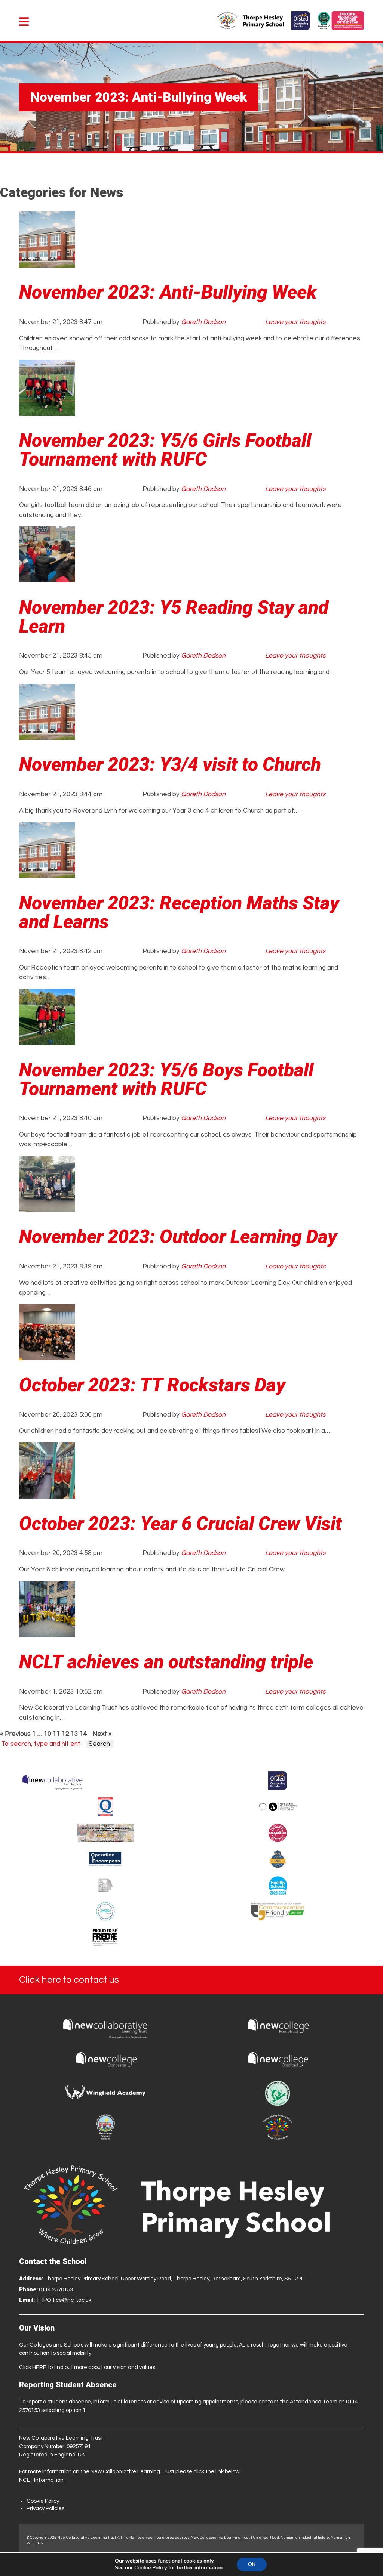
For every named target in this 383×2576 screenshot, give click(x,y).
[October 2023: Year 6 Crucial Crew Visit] (47, 1494)
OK (252, 2564)
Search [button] (99, 1744)
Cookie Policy (43, 2501)
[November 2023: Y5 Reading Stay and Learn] (47, 578)
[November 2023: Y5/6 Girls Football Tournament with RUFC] (47, 411)
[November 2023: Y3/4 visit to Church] (47, 735)
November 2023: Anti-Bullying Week (168, 292)
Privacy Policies (45, 2509)
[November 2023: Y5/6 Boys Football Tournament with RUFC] (47, 1040)
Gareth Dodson (203, 322)
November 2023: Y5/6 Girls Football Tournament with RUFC (165, 450)
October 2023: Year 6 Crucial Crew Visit (180, 1524)
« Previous (15, 1734)
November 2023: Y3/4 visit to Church (170, 764)
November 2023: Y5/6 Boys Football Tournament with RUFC (166, 1079)
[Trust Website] (53, 1781)
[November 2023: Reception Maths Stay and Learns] (47, 873)
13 (74, 1734)
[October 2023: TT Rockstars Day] (47, 1355)
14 (83, 1734)
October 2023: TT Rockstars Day (152, 1385)
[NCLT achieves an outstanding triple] (47, 1632)
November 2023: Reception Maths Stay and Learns (179, 912)
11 (56, 1734)
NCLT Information (41, 2480)
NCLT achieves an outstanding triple (166, 1662)
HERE (39, 2367)
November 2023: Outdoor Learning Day (178, 1237)
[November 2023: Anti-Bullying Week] (47, 263)
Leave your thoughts (295, 322)
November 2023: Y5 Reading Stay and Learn (174, 617)
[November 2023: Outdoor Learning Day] (47, 1207)
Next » (102, 1734)
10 (48, 1734)
